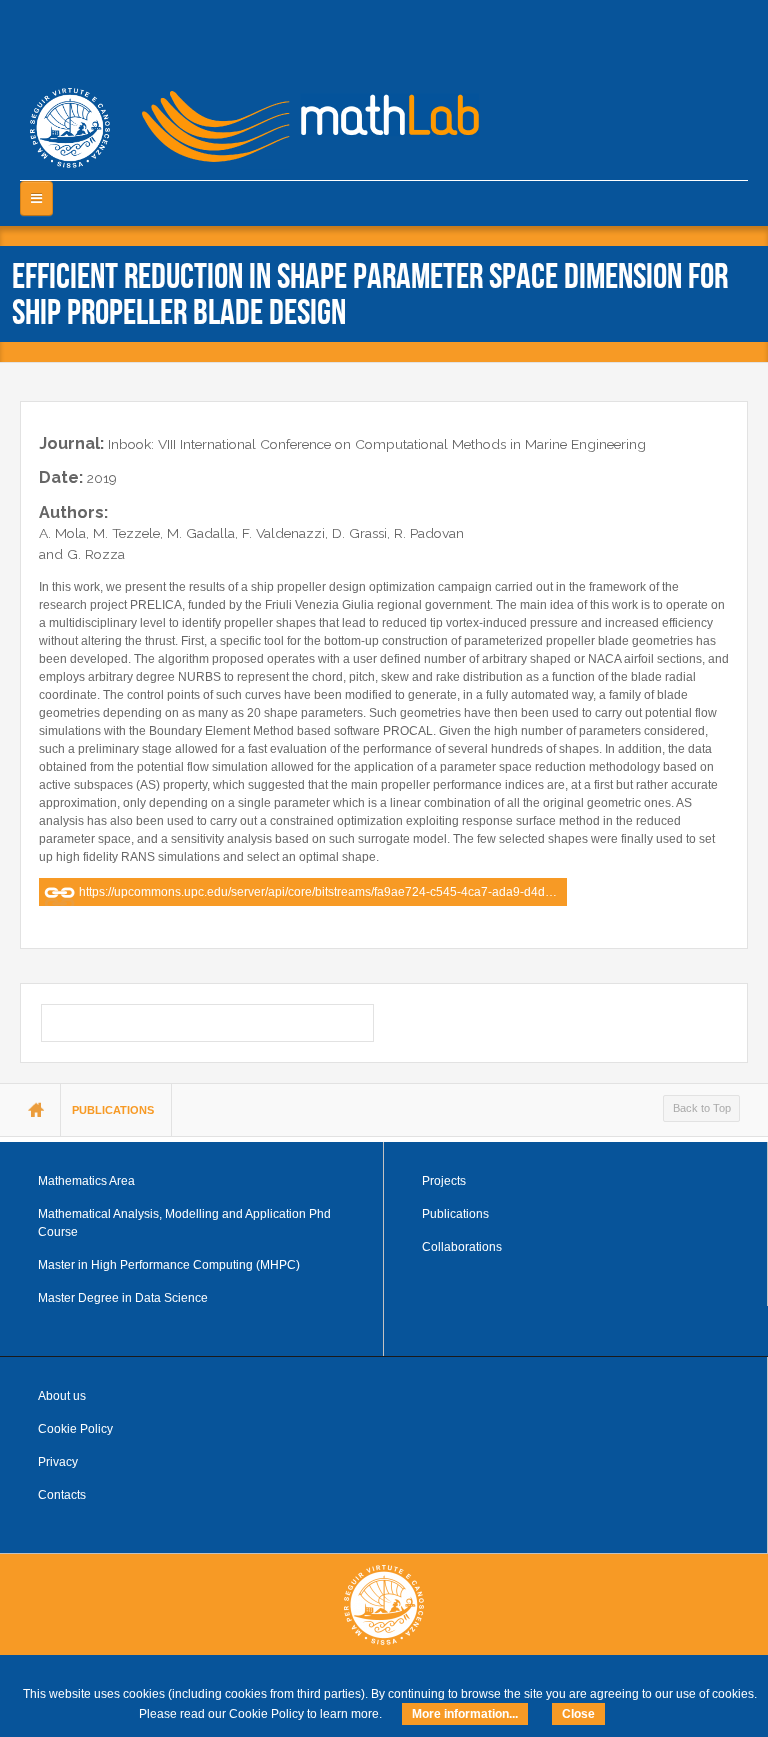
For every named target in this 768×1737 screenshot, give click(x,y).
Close (578, 1714)
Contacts (62, 1495)
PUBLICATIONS (113, 1110)
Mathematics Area (86, 1181)
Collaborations (462, 1247)
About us (62, 1396)
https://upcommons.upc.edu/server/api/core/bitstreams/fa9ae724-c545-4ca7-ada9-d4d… (318, 892)
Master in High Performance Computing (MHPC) (169, 1265)
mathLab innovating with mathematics (302, 120)
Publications (455, 1214)
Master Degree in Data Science (123, 1298)
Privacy (58, 1462)
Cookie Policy (75, 1429)
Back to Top (702, 1108)
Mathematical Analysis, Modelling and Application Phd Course (184, 1223)
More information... (465, 1714)
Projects (444, 1181)
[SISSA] (70, 128)
